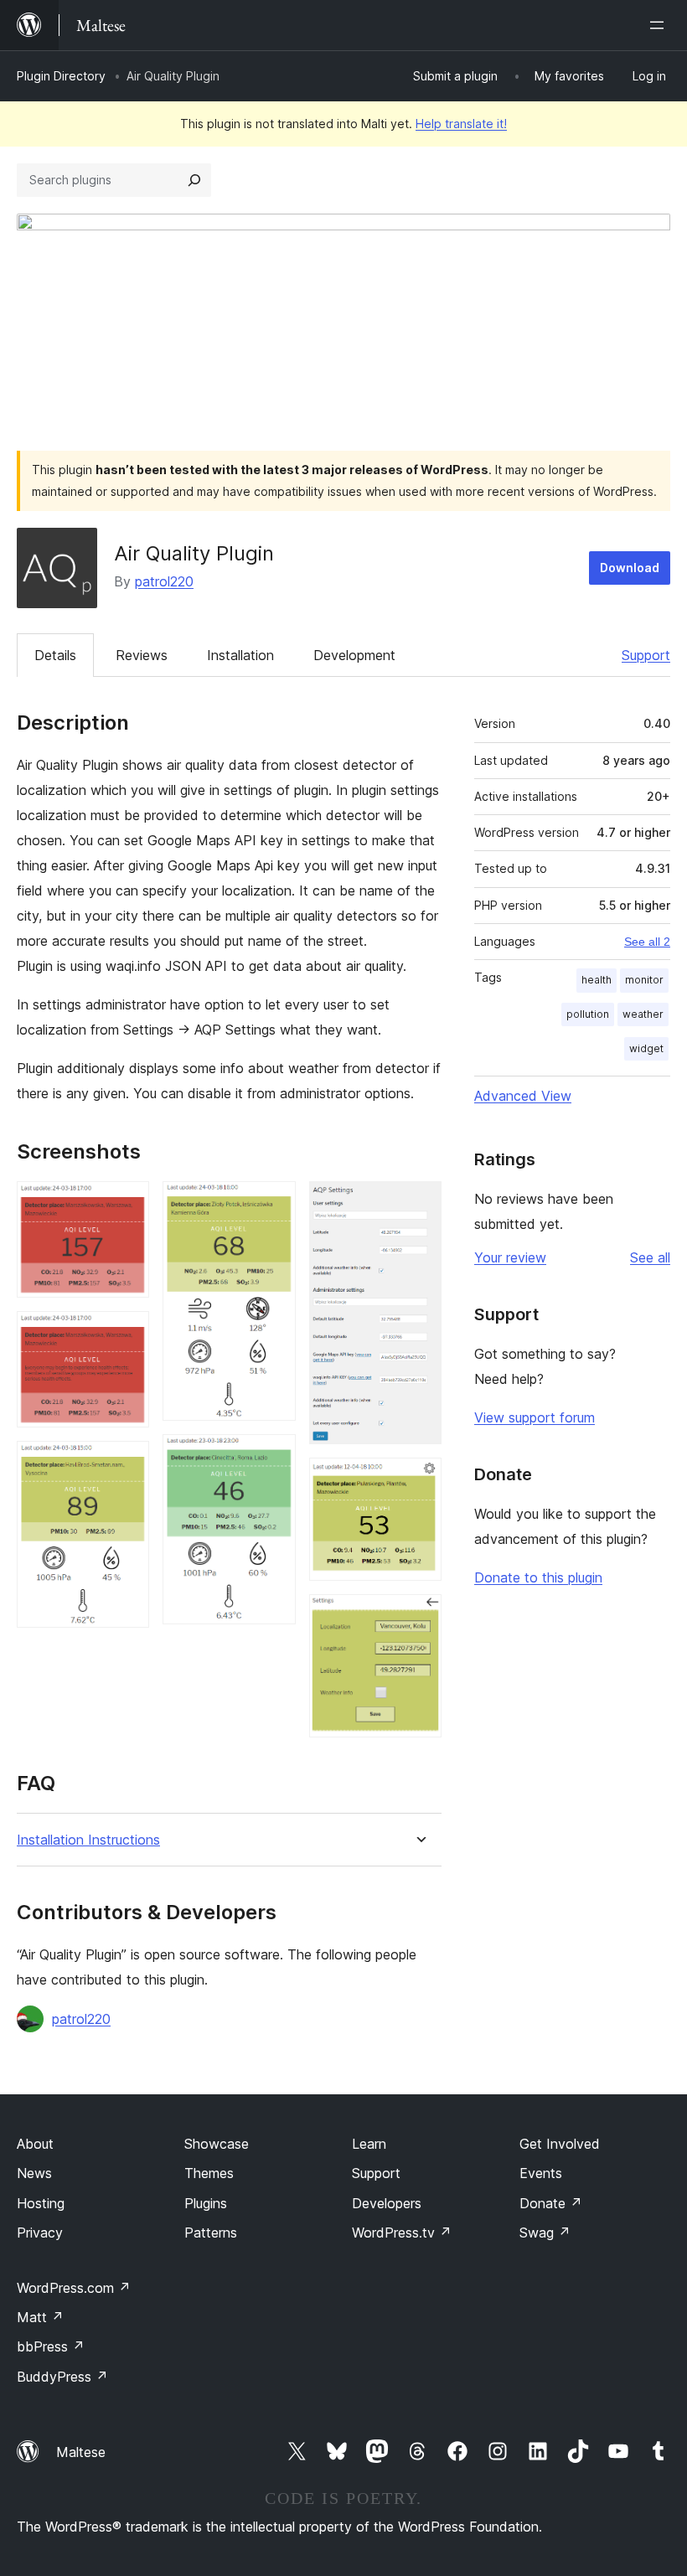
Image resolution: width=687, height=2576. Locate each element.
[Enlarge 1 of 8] (127, 1204)
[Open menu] (660, 25)
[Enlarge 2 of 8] (127, 1334)
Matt (40, 2317)
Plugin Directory (61, 76)
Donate (551, 2203)
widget (646, 1048)
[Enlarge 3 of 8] (127, 1464)
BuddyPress (62, 2377)
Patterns (211, 2233)
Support (646, 655)
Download (630, 568)
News (34, 2173)
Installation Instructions (88, 1840)
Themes (209, 2173)
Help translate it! (461, 124)
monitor (644, 980)
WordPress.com (74, 2288)
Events (541, 2173)
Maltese (81, 2452)
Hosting (41, 2203)
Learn (369, 2144)
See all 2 (647, 942)
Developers (387, 2203)
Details (55, 655)
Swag (545, 2233)
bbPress (51, 2346)
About (35, 2144)
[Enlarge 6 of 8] (419, 1204)
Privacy (40, 2233)
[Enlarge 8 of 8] (419, 1617)
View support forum (535, 1417)
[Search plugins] (194, 180)
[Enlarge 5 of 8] (273, 1457)
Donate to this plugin (538, 1577)
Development (354, 655)
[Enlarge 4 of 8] (273, 1204)
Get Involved (560, 2144)
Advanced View (523, 1096)
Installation (240, 655)
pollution (588, 1014)
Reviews (142, 655)
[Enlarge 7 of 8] (419, 1480)
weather (643, 1014)
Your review (510, 1257)
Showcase (217, 2144)
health (597, 980)
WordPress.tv (402, 2233)
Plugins (206, 2203)
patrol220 (164, 581)
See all (650, 1257)
